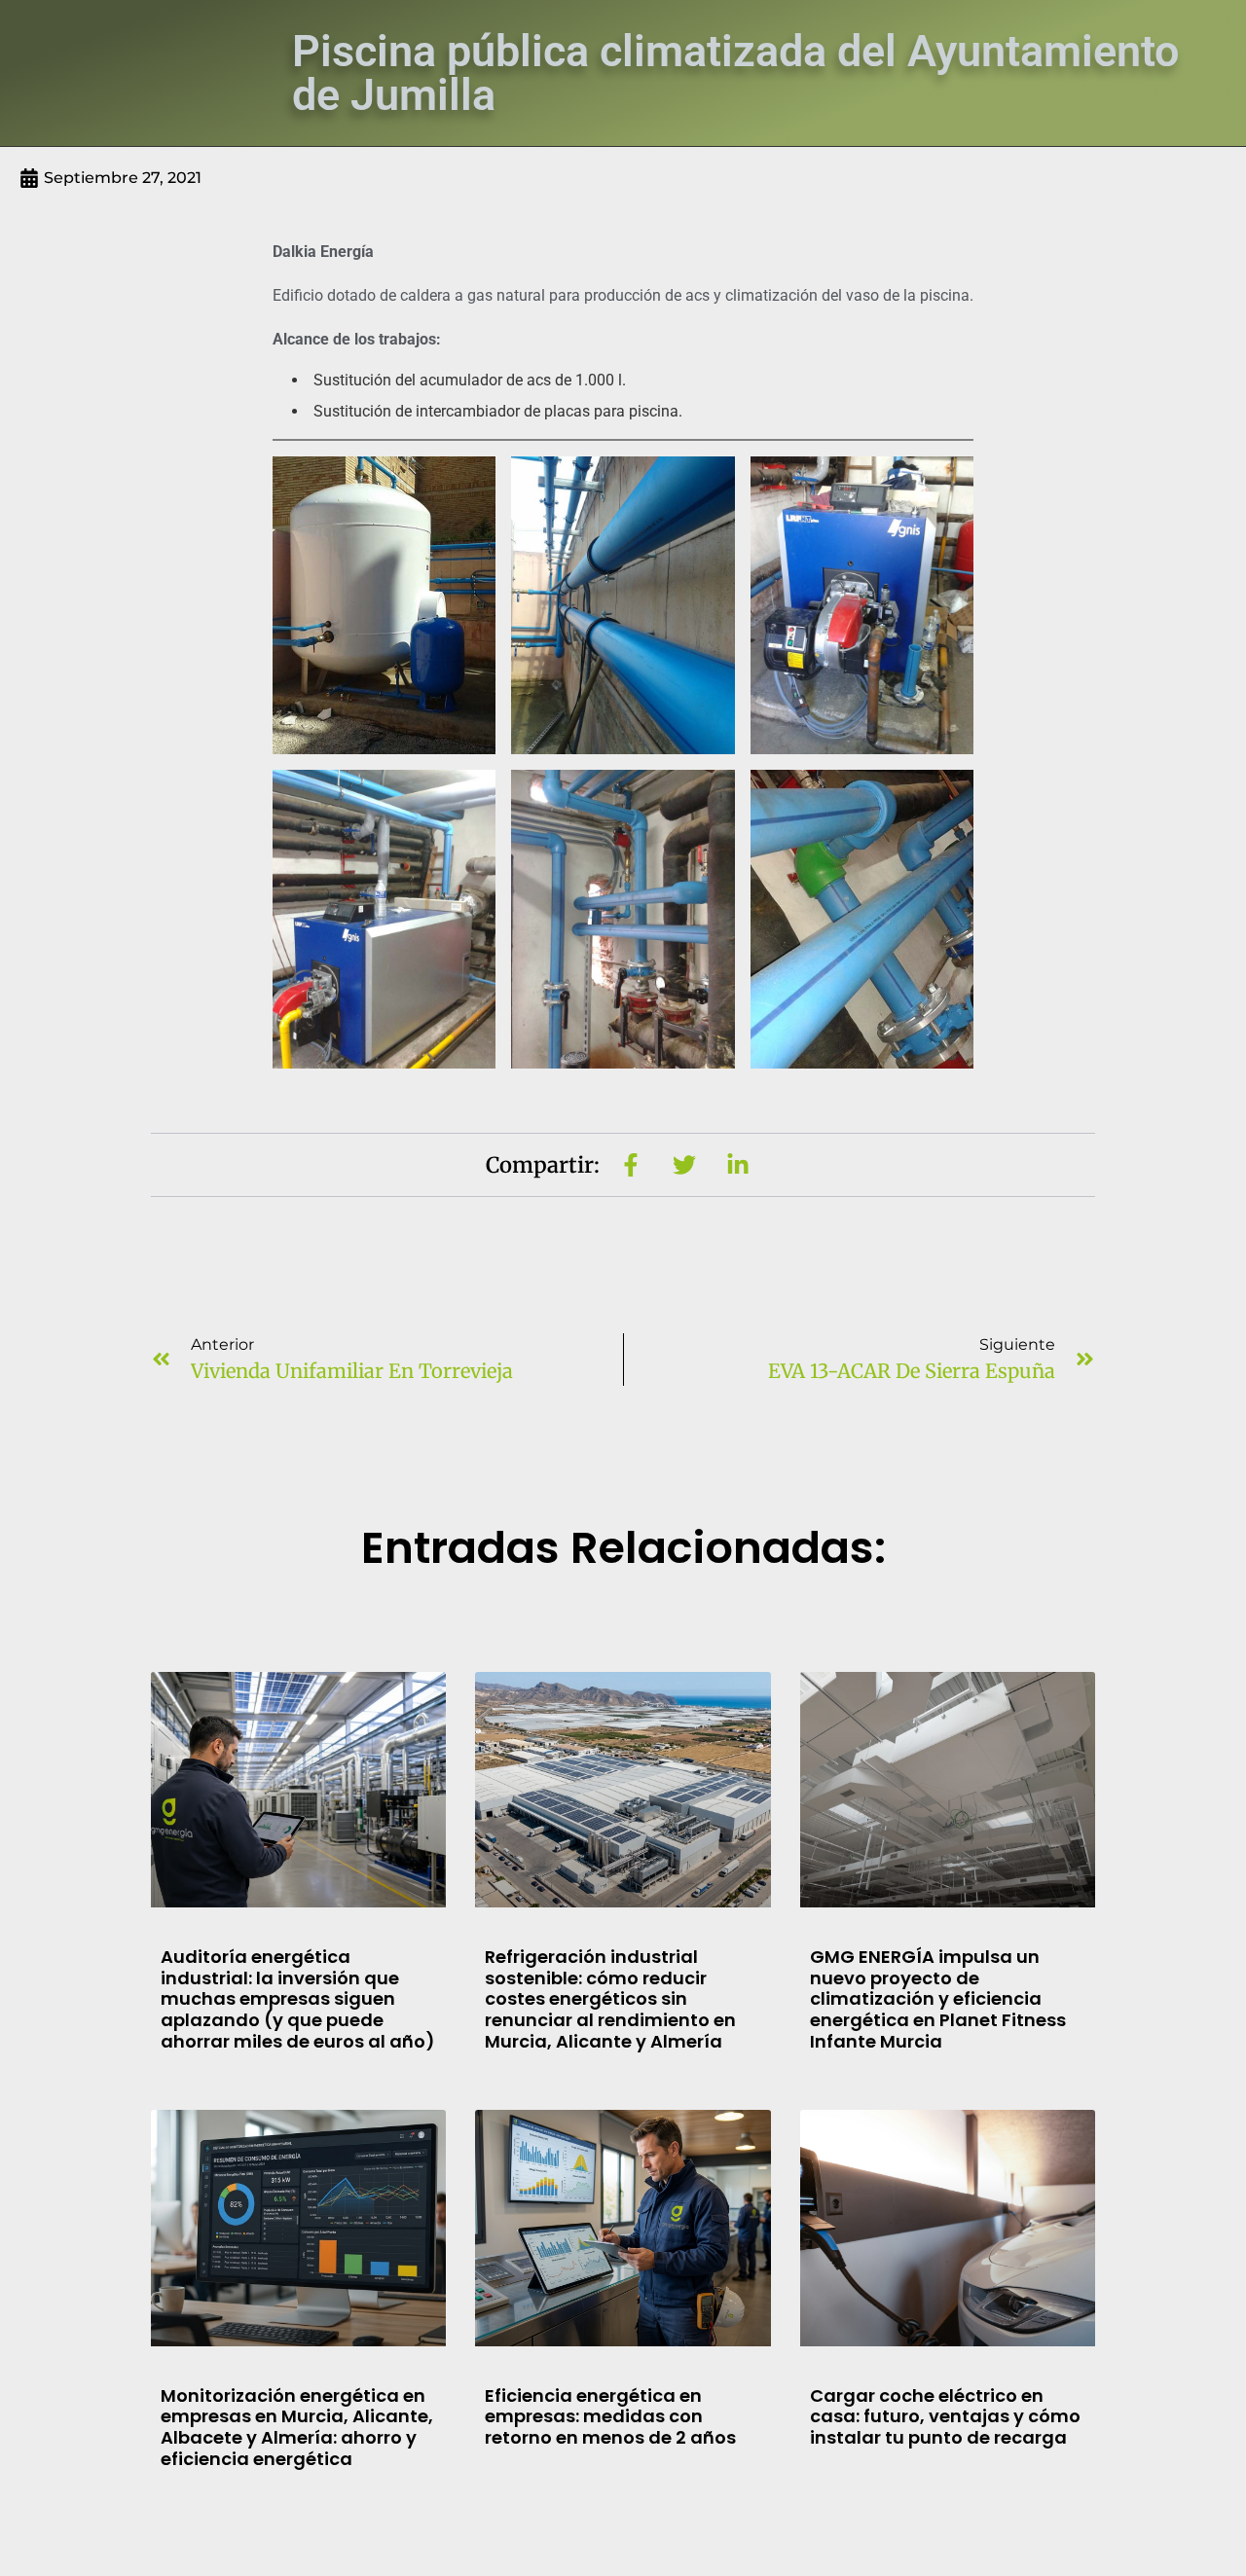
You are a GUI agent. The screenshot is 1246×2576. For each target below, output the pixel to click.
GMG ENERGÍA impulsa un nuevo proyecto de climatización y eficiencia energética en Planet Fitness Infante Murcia (938, 1998)
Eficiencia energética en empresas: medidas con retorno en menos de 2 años (610, 2416)
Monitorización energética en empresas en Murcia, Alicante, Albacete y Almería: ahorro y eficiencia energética (297, 2427)
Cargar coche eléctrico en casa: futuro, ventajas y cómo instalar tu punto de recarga (945, 2416)
